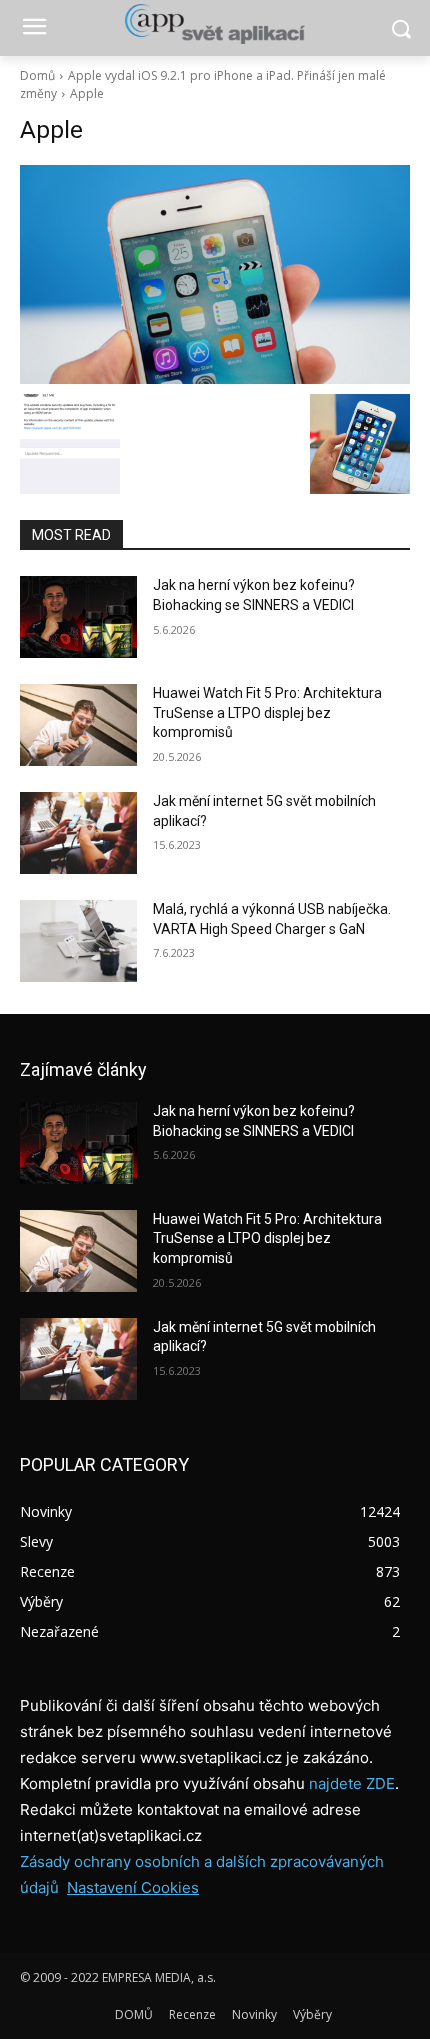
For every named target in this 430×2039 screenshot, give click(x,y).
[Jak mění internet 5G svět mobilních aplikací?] (78, 833)
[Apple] (215, 274)
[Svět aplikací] (215, 24)
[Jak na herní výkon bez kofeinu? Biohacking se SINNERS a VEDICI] (78, 617)
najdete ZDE (352, 1783)
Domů (37, 75)
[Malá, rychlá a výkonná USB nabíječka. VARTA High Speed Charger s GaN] (78, 941)
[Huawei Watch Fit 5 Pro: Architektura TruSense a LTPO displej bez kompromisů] (78, 725)
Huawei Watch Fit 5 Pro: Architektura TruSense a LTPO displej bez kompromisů (267, 712)
